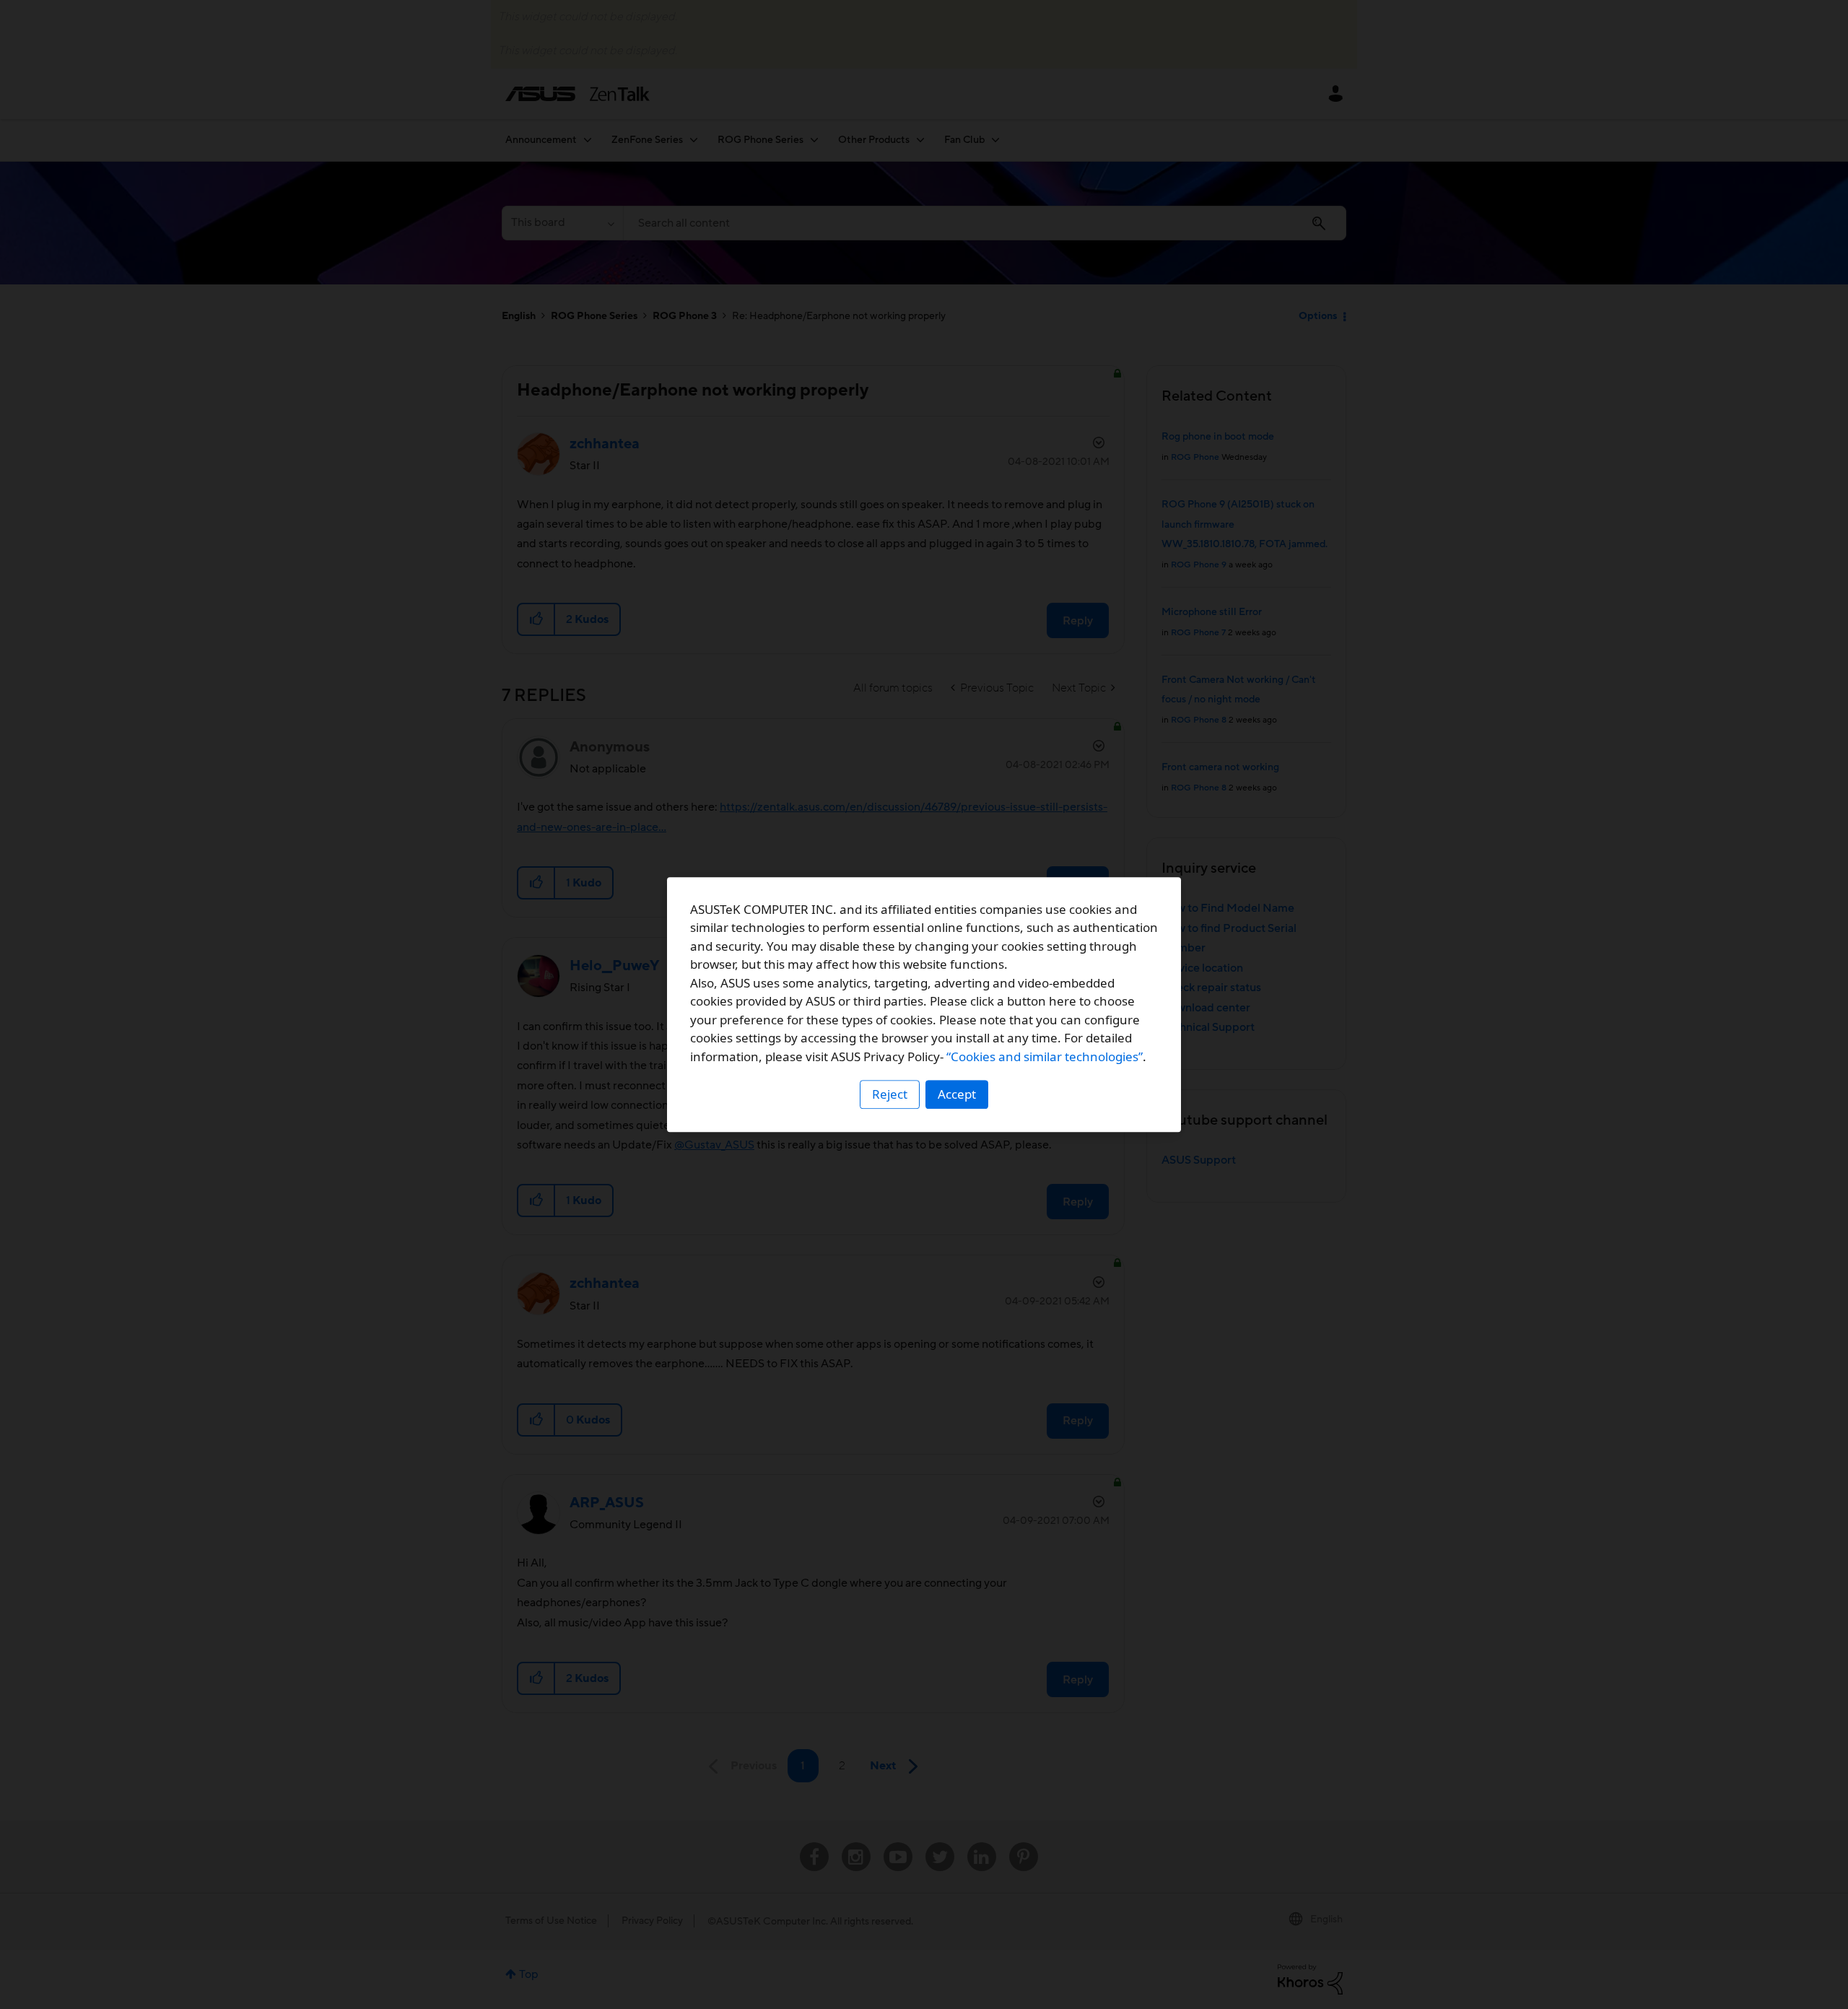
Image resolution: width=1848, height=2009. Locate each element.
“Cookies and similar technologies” (1045, 1056)
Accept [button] (957, 1094)
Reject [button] (890, 1094)
